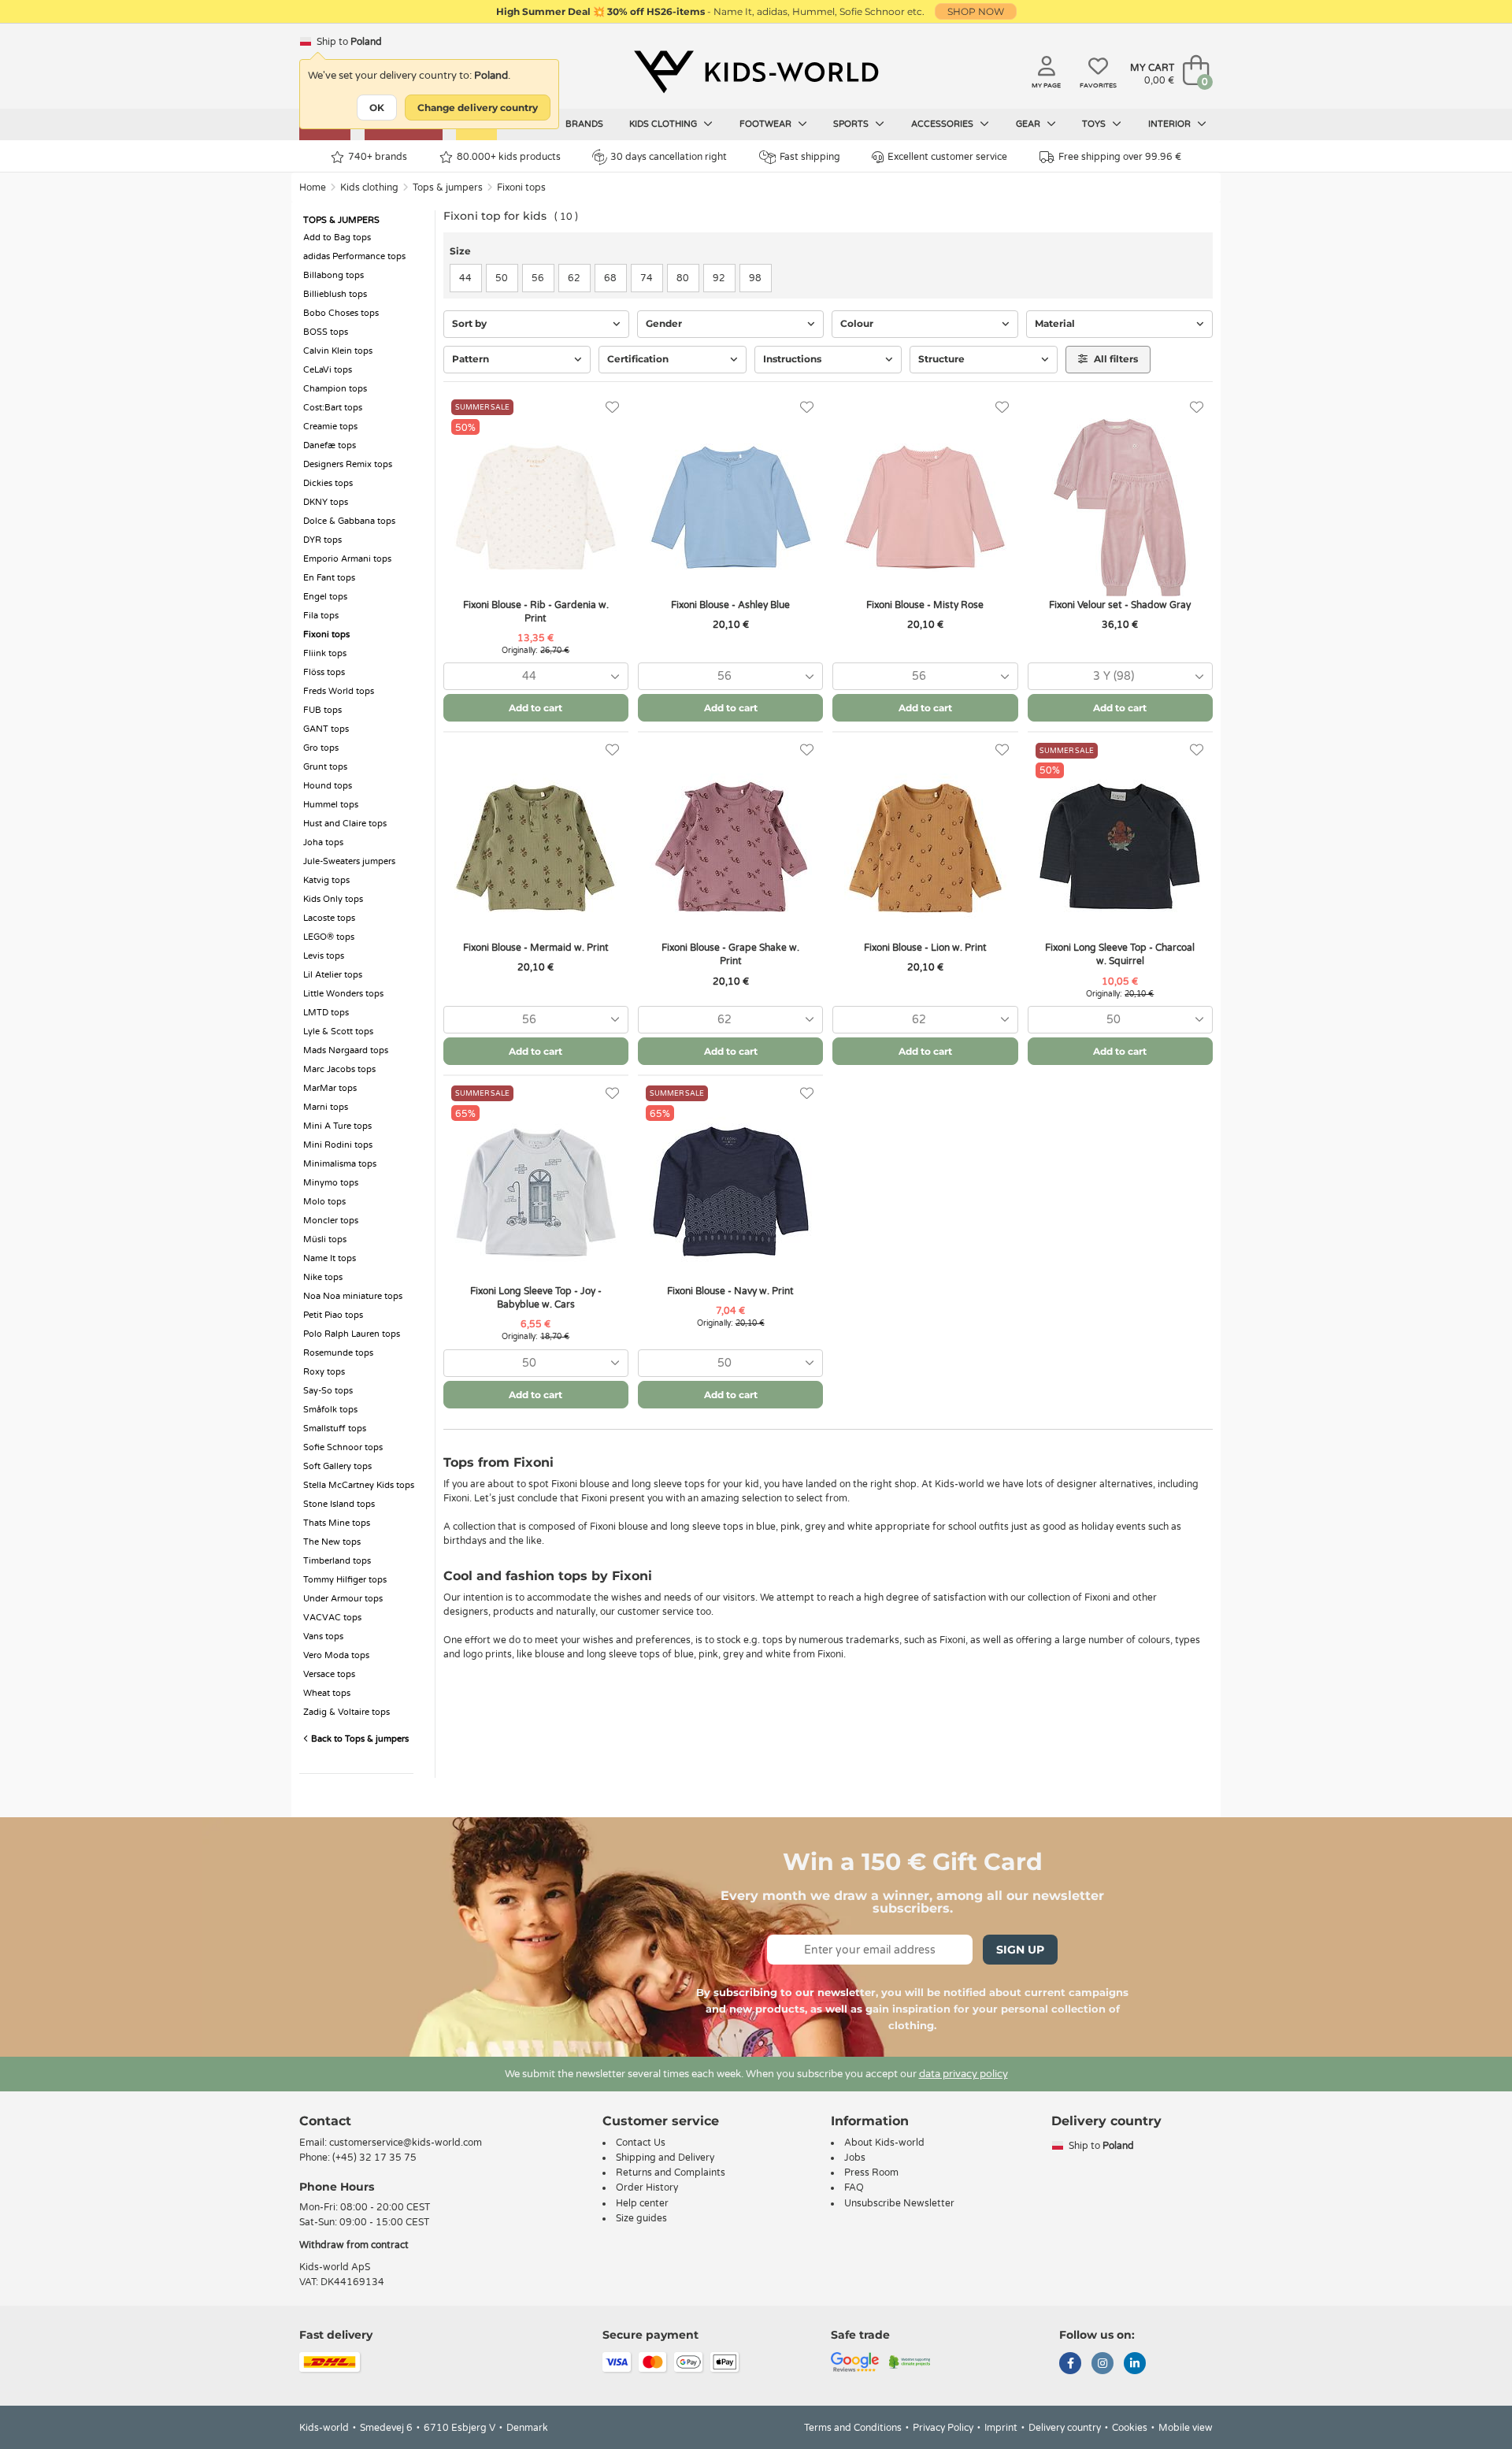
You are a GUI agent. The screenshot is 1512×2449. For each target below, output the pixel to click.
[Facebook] (1070, 2365)
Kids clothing (664, 124)
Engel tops (325, 597)
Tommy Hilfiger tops (345, 1580)
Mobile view (1186, 2428)
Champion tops (335, 389)
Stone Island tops (339, 1504)
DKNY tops (326, 502)
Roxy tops (324, 1372)
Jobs (855, 2158)
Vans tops (323, 1636)
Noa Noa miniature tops (353, 1296)
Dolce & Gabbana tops (349, 521)
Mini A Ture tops (337, 1126)
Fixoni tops (521, 187)
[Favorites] (612, 408)
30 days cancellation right (669, 157)
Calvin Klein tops (338, 351)
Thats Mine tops (337, 1523)
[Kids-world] (756, 72)
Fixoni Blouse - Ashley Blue (730, 605)
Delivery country (1065, 2428)
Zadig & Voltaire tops (346, 1712)
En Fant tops (329, 578)
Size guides (641, 2218)
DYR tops (322, 540)
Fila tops (321, 616)
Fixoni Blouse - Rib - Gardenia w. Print (536, 612)
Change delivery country (478, 108)
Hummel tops (331, 805)
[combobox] (536, 676)
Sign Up (1020, 1950)
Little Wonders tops (343, 994)
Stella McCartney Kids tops (359, 1485)
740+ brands (378, 157)
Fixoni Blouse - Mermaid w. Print (536, 948)
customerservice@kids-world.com (406, 2143)
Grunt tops (325, 767)
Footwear (767, 124)
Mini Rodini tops (338, 1145)
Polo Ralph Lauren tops (352, 1334)
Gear (1029, 124)
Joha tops (323, 842)
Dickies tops (328, 483)
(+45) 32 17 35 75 (374, 2158)
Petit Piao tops (333, 1315)
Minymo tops (331, 1183)
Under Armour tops (343, 1599)
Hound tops (328, 786)
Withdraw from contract (354, 2245)
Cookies (1130, 2428)
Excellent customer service (947, 157)
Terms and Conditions (853, 2428)
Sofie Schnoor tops (343, 1447)
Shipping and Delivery (665, 2158)
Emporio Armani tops (347, 559)
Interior (1171, 124)
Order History (647, 2187)
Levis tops (324, 956)
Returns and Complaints (671, 2173)
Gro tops (321, 748)
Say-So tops (328, 1391)
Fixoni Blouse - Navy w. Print (730, 1291)
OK (377, 108)
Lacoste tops (329, 918)
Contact (325, 2121)
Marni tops (326, 1107)
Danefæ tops (330, 445)
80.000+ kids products (509, 157)
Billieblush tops (335, 294)
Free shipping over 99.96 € (1120, 157)
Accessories (943, 124)
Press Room (871, 2173)
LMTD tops (326, 1013)
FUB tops (322, 710)
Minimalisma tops (340, 1164)
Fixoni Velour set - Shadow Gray (1120, 605)
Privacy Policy (943, 2428)
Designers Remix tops (348, 464)
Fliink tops (325, 653)
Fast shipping (810, 157)
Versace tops (329, 1674)
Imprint (1001, 2428)
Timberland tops (337, 1561)
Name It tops (330, 1258)
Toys (1095, 124)
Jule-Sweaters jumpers (349, 861)
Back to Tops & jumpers (359, 1739)
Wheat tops (327, 1693)
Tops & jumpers (448, 187)
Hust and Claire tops (345, 824)
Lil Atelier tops (333, 975)
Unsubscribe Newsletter (899, 2203)
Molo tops (324, 1202)
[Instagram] (1102, 2365)
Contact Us (641, 2143)
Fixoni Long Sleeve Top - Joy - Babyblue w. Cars (536, 1298)
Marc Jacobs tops (339, 1069)
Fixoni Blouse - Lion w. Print (925, 948)
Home (313, 187)
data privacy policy (964, 2074)
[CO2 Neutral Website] (910, 2362)
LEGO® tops (329, 937)
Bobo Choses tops (341, 313)
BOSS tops (326, 332)
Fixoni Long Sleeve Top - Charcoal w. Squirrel (1120, 954)
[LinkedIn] (1135, 2365)
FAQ (854, 2187)
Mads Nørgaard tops (346, 1050)
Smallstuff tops (335, 1429)
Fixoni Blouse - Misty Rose (925, 605)
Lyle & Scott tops (338, 1032)
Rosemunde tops (338, 1353)
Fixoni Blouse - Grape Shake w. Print (730, 954)
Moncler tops (331, 1221)
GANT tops (326, 729)
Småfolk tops (330, 1410)
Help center (642, 2203)
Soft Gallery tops (337, 1466)
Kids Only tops (333, 899)
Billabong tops (334, 275)
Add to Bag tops (337, 237)
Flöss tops (324, 672)
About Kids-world (884, 2143)
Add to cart (535, 708)
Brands (584, 124)
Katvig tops (326, 880)
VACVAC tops (332, 1618)
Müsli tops (325, 1239)
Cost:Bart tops (333, 408)
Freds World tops (339, 691)
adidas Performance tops (354, 256)
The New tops (332, 1542)
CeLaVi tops (328, 370)
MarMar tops (330, 1088)
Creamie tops (330, 427)
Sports (852, 124)
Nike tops (323, 1277)
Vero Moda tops (336, 1655)
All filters (1115, 359)
